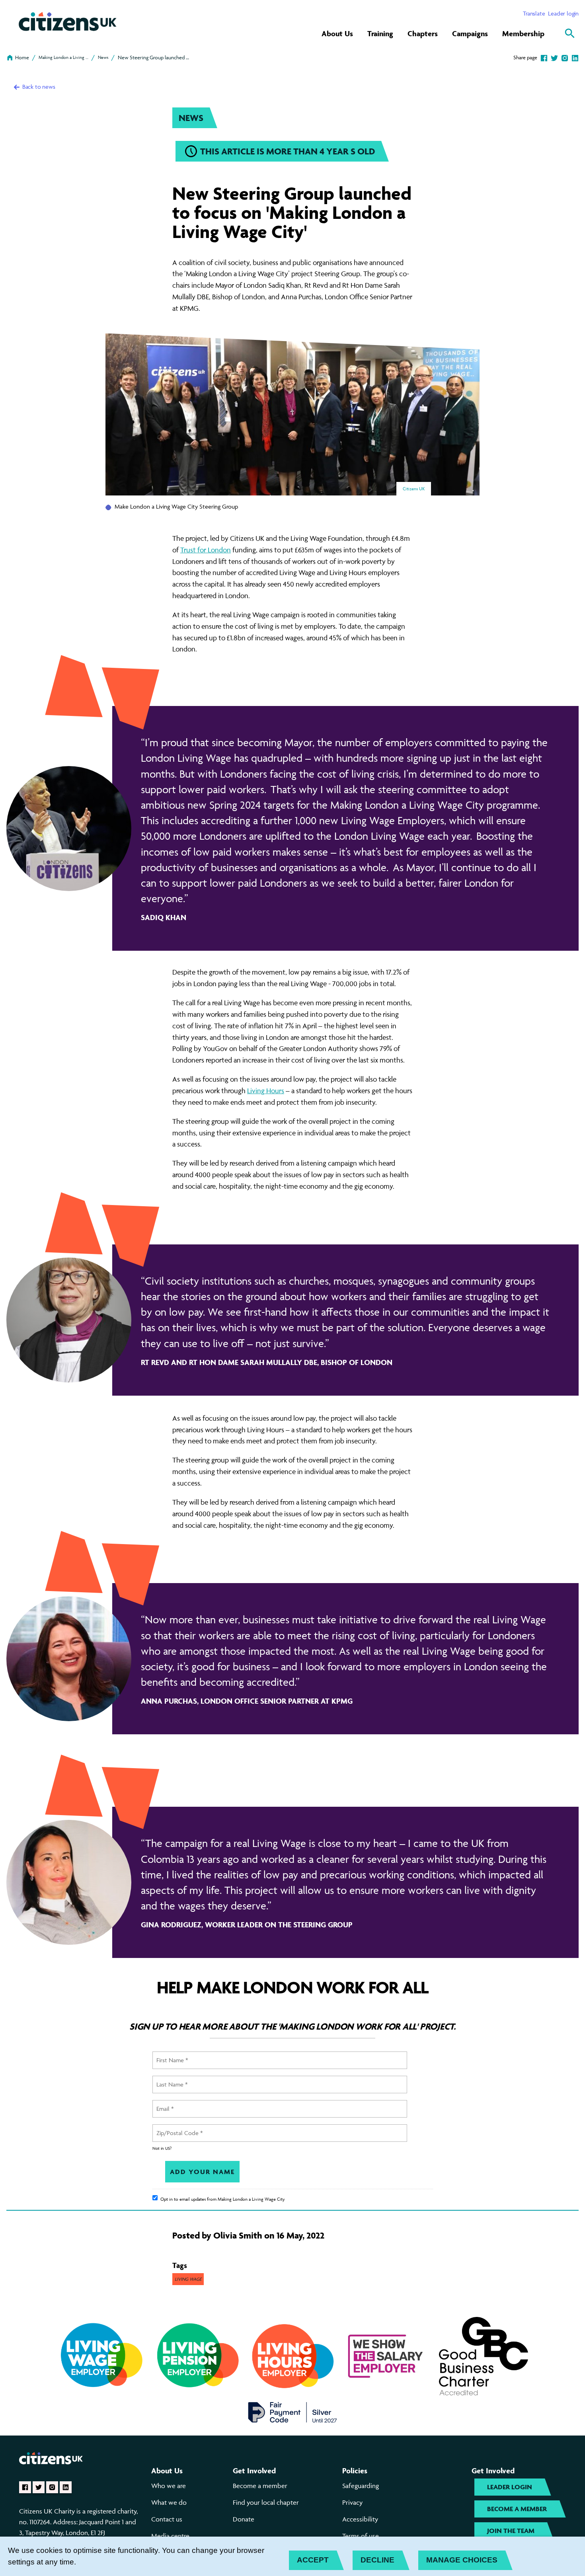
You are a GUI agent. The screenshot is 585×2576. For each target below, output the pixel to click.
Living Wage (188, 2279)
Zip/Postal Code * (177, 2128)
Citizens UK (414, 488)
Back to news (38, 87)
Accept (313, 2560)
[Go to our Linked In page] (66, 2487)
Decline (377, 2560)
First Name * (171, 2055)
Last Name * (171, 2080)
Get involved (254, 2471)
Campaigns (470, 33)
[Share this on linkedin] (575, 57)
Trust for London (206, 550)
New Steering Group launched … (153, 57)
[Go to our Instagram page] (52, 2487)
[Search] (570, 33)
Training (380, 33)
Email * (165, 2104)
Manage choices (462, 2560)
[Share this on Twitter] (554, 57)
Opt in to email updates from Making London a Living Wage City (223, 2199)
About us (167, 2471)
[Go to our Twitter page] (39, 2487)
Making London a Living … (63, 57)
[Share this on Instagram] (565, 57)
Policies (355, 2471)
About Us (337, 33)
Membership (523, 33)
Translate (534, 13)
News (103, 57)
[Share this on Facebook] (544, 57)
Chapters (423, 33)
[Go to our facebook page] (25, 2487)
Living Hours (266, 1091)
